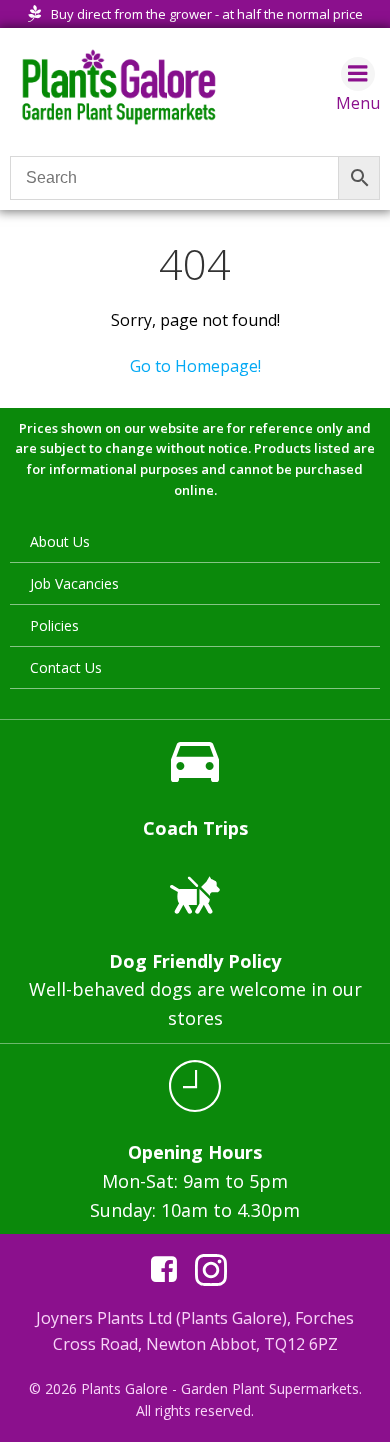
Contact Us (66, 667)
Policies (54, 625)
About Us (60, 541)
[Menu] (358, 74)
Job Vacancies (74, 583)
